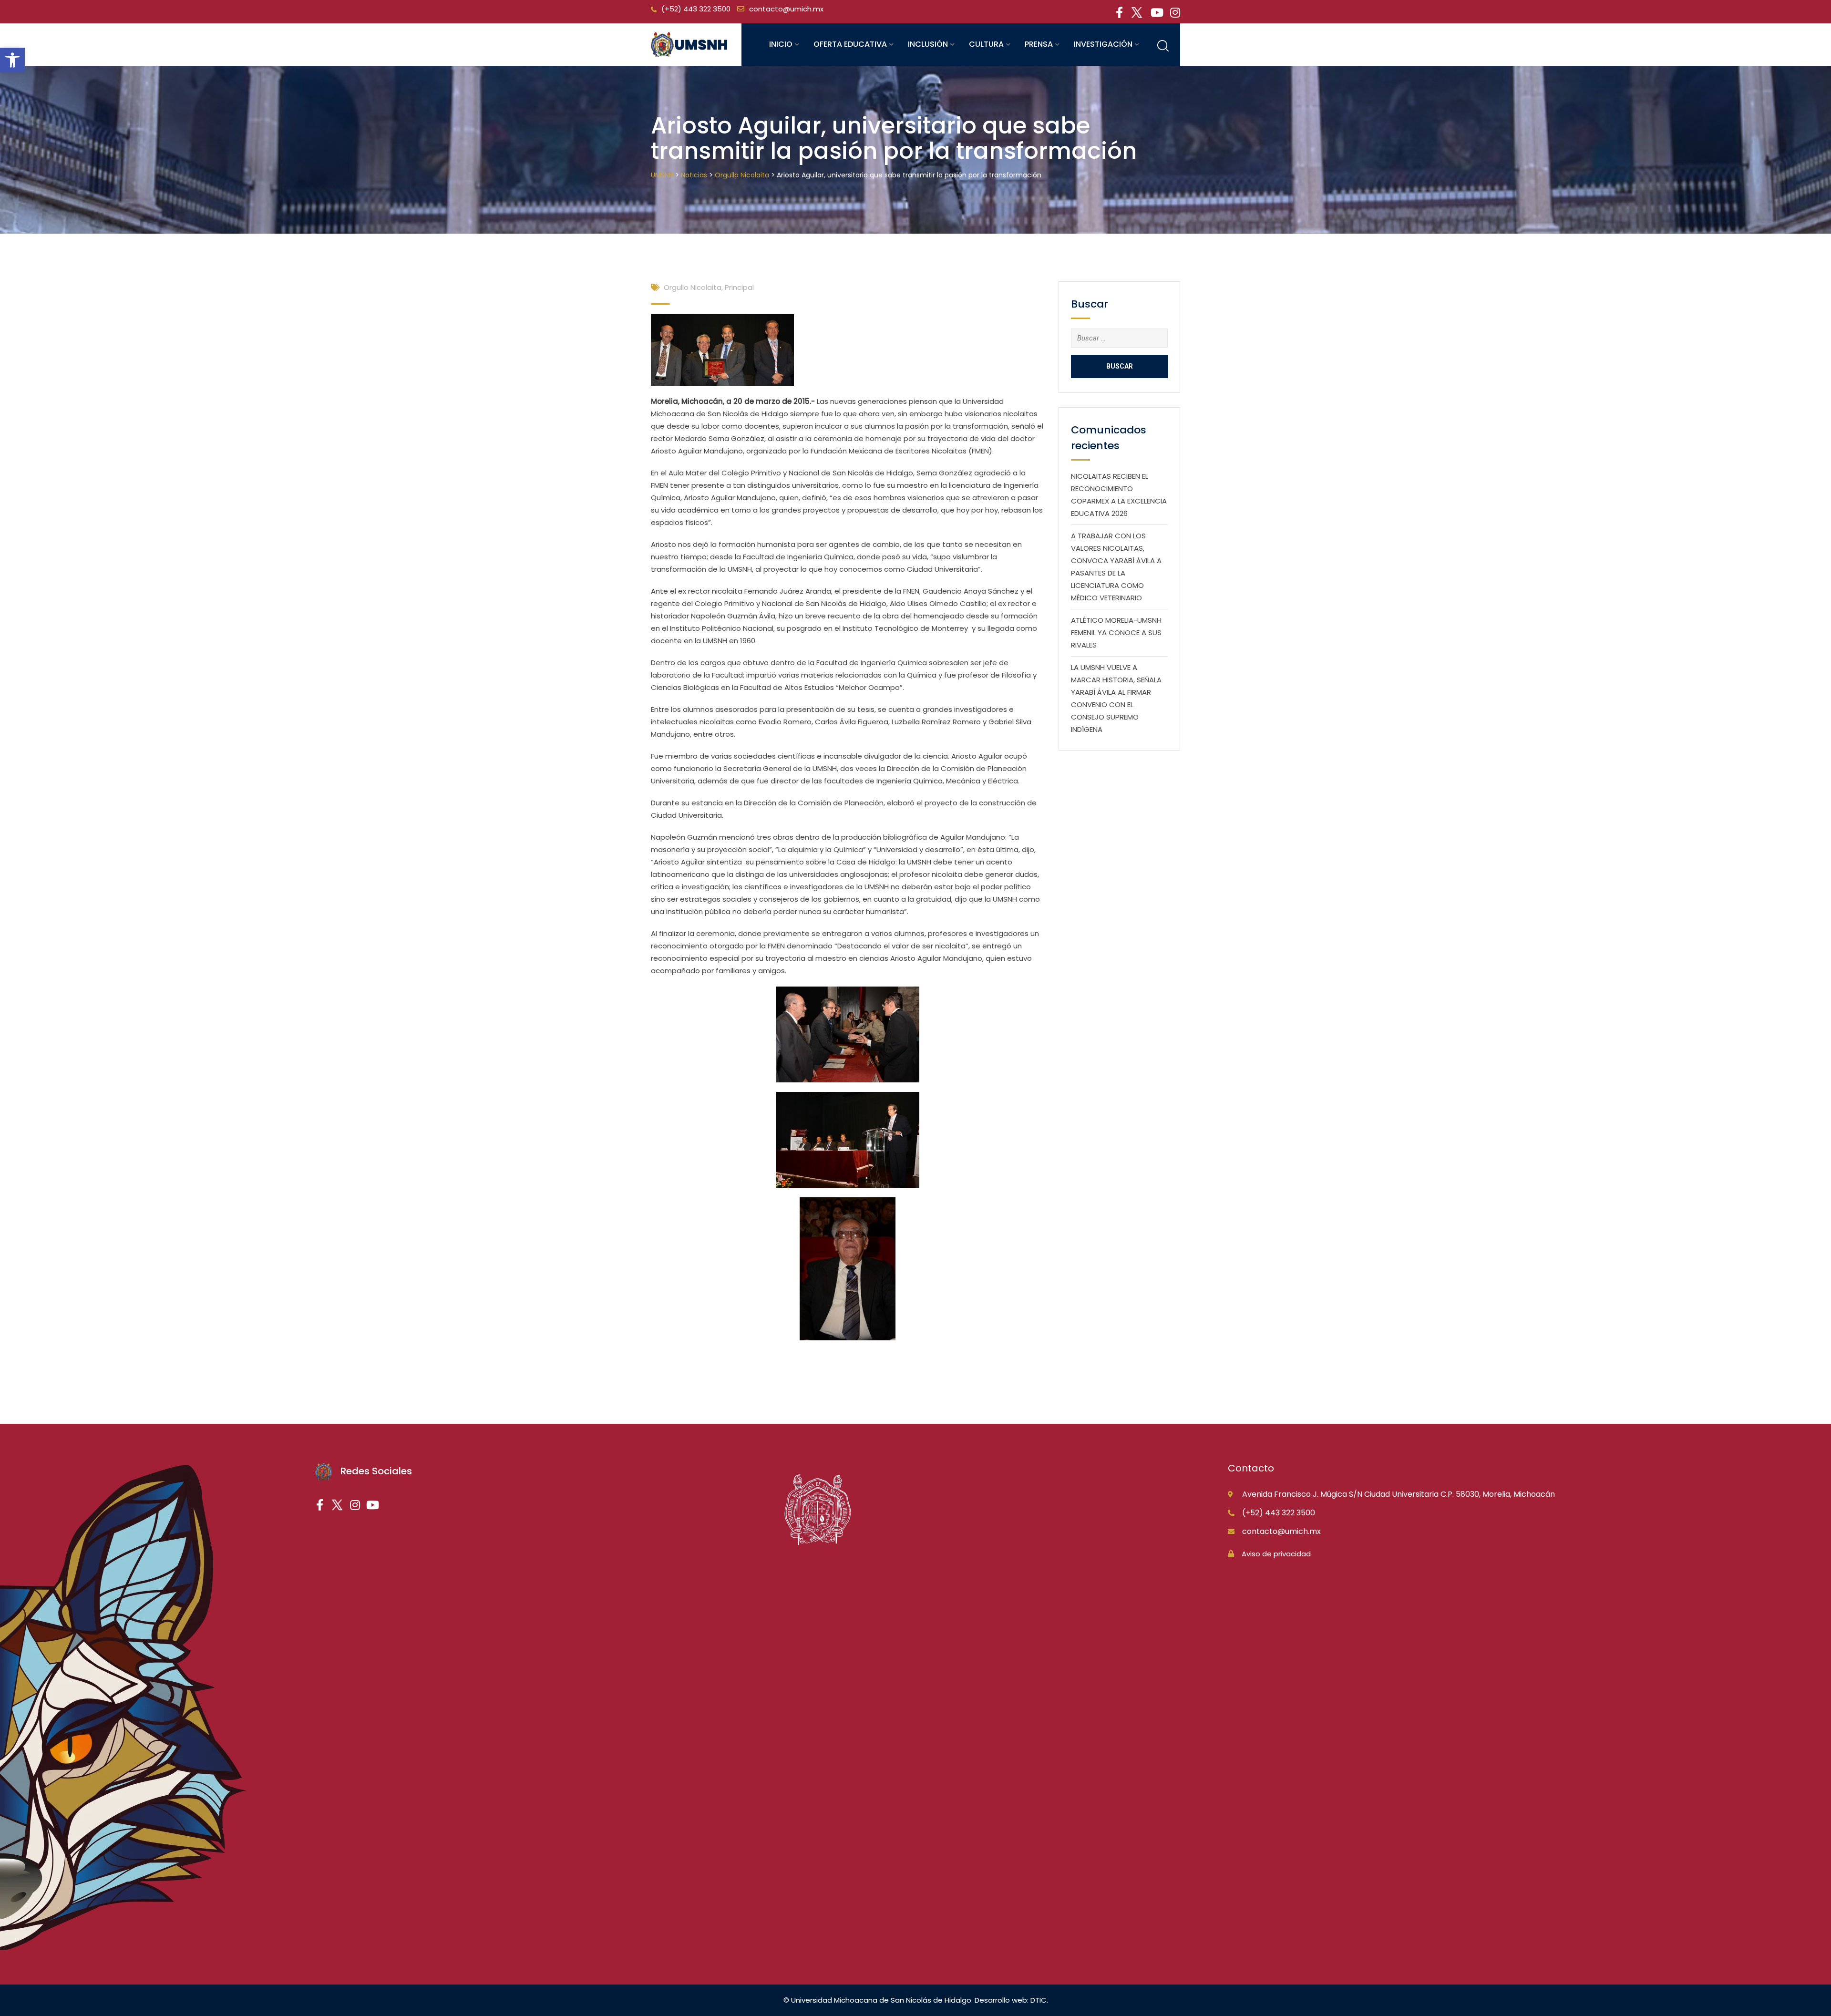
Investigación (1103, 44)
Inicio (781, 44)
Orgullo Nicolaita (693, 287)
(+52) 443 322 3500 (696, 9)
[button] (12, 60)
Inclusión (928, 44)
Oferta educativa (850, 44)
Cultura (986, 44)
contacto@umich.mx (786, 9)
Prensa (1039, 44)
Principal (739, 287)
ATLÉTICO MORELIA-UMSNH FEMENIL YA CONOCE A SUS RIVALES (1116, 633)
